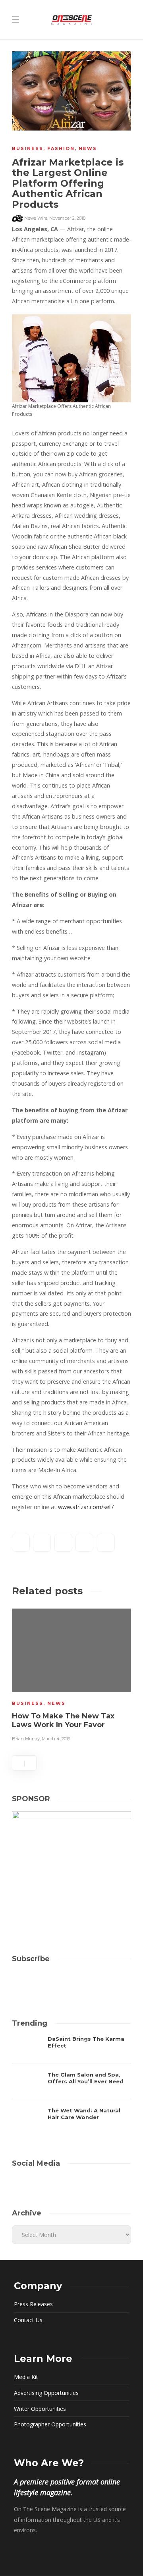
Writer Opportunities (40, 2409)
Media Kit (26, 2377)
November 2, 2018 (67, 218)
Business (28, 148)
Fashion (61, 148)
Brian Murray (26, 1739)
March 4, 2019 (56, 1739)
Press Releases (33, 2304)
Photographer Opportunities (50, 2424)
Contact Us (28, 2320)
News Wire (36, 218)
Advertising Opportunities (46, 2393)
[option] (71, 1674)
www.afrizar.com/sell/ (86, 1507)
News (88, 148)
